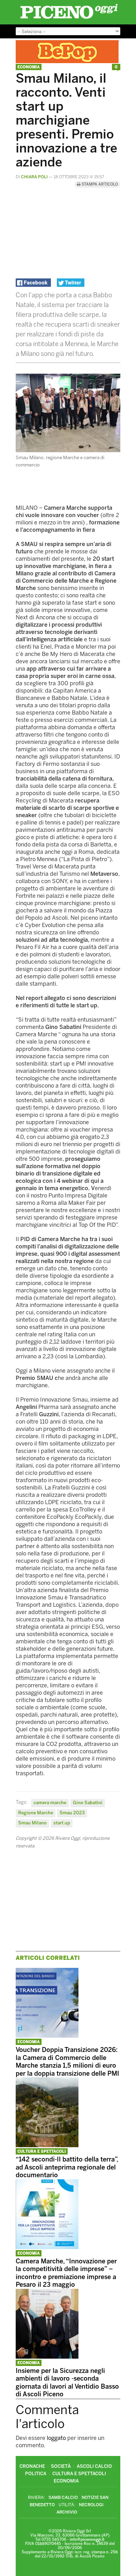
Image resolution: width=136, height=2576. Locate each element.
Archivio (67, 2512)
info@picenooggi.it (87, 2540)
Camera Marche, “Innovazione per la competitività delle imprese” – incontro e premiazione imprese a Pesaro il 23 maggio (66, 2273)
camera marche (50, 1803)
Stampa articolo (99, 184)
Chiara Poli (34, 177)
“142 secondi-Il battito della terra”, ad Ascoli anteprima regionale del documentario (67, 2167)
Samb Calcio (63, 2497)
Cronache (32, 2466)
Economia (29, 67)
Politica (36, 2474)
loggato (56, 2438)
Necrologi (91, 2505)
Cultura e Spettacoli (42, 2152)
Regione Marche (36, 1813)
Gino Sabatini (88, 1803)
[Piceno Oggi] (69, 19)
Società (61, 2466)
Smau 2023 (72, 1813)
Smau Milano (32, 1823)
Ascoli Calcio (94, 2466)
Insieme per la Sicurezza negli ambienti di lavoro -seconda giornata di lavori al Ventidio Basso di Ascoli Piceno (67, 2383)
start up (62, 1823)
